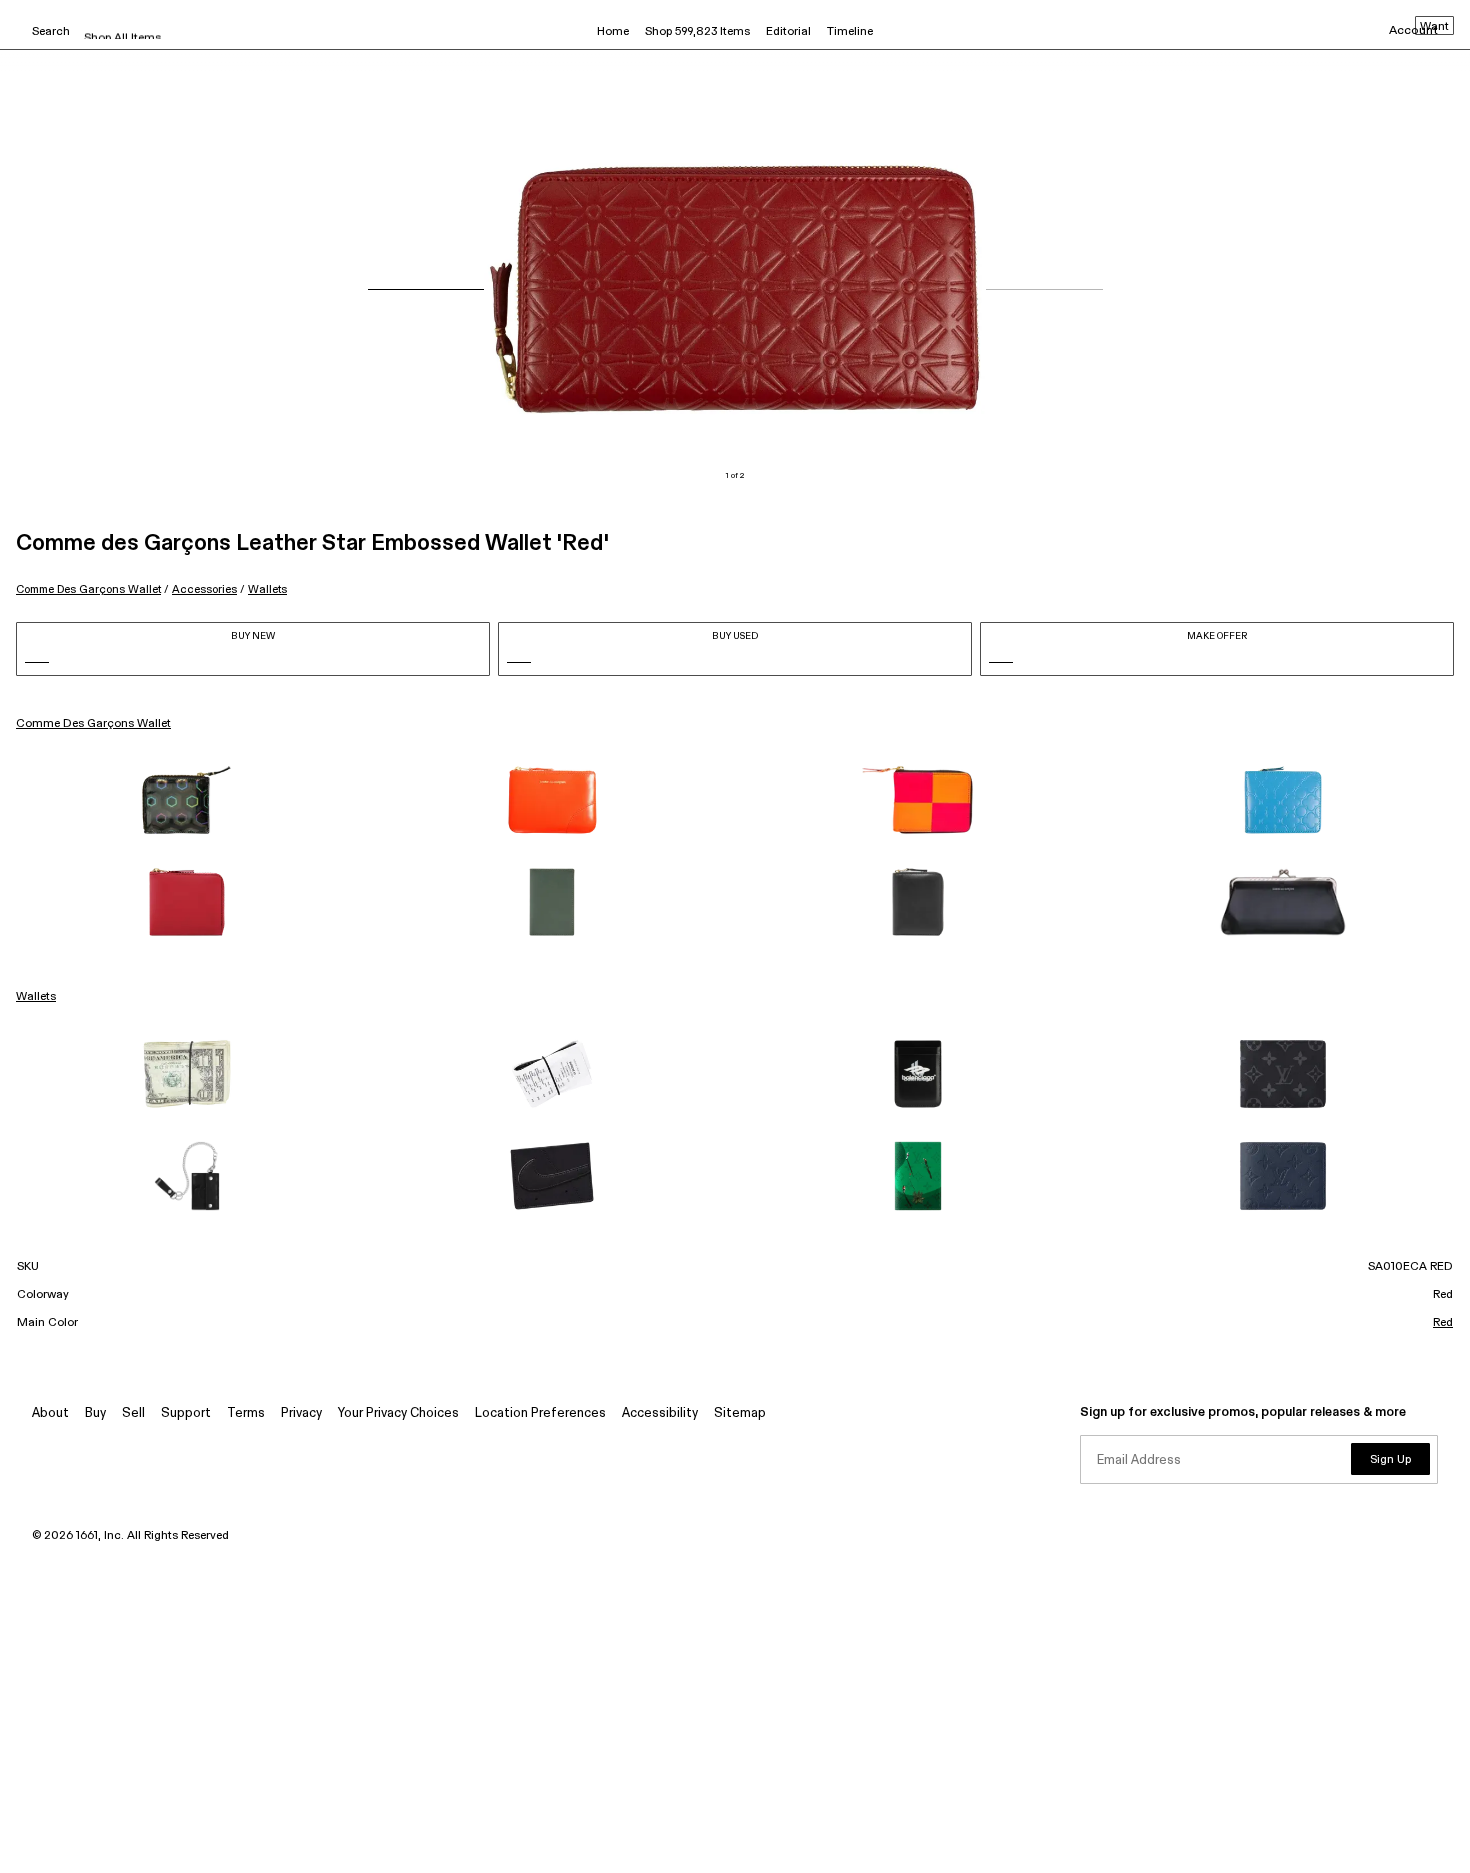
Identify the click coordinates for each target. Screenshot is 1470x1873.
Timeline (850, 32)
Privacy (301, 1413)
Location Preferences (540, 1413)
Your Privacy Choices (398, 1413)
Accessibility (660, 1413)
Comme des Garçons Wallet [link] (93, 724)
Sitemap (740, 1413)
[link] (187, 800)
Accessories (204, 589)
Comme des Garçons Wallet (88, 589)
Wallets (267, 589)
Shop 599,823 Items (697, 32)
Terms (246, 1413)
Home (613, 32)
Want (1434, 27)
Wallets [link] (36, 997)
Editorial (788, 32)
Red (1443, 1323)
